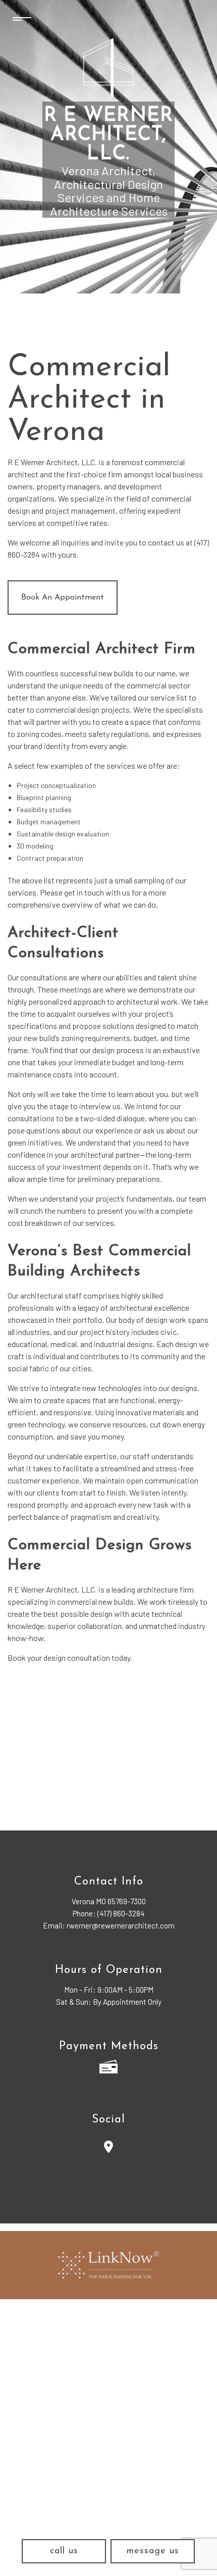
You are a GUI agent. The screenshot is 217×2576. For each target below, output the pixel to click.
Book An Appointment (63, 598)
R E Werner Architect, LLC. (109, 135)
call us (64, 2551)
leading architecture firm (153, 1589)
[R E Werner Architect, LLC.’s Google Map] (108, 2148)
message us (153, 2551)
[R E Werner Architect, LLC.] (108, 67)
